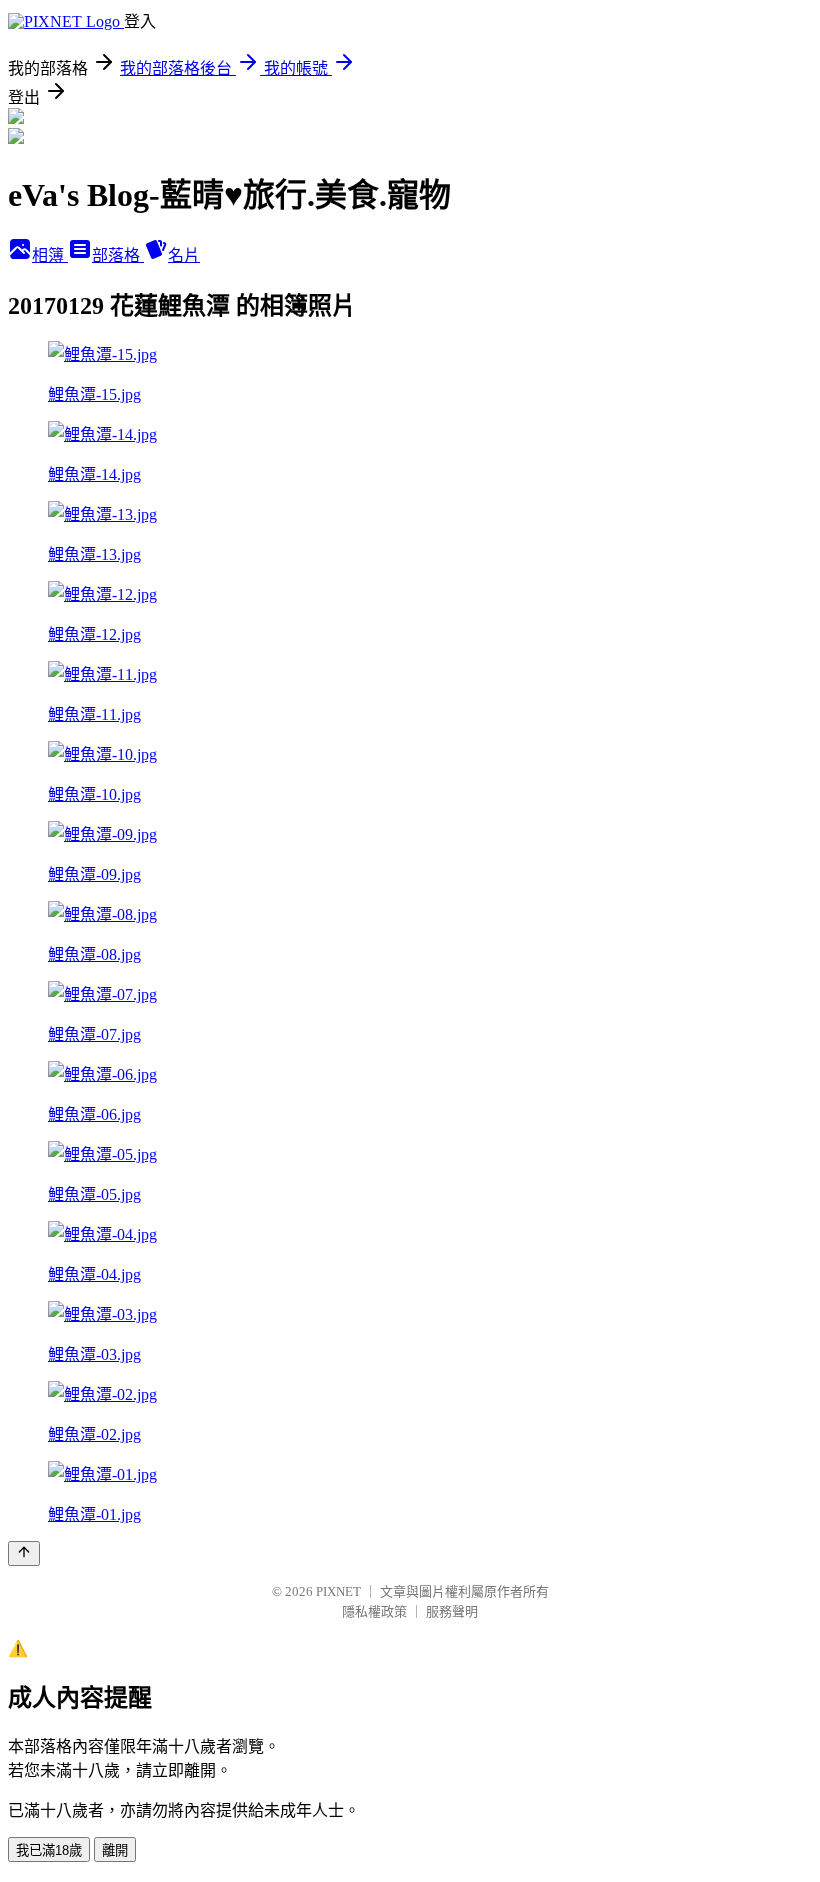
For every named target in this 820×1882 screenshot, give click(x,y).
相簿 (50, 255)
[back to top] (24, 1553)
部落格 (118, 255)
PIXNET (338, 1591)
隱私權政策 (374, 1611)
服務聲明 (452, 1611)
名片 (184, 255)
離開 (115, 1850)
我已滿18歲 (49, 1850)
